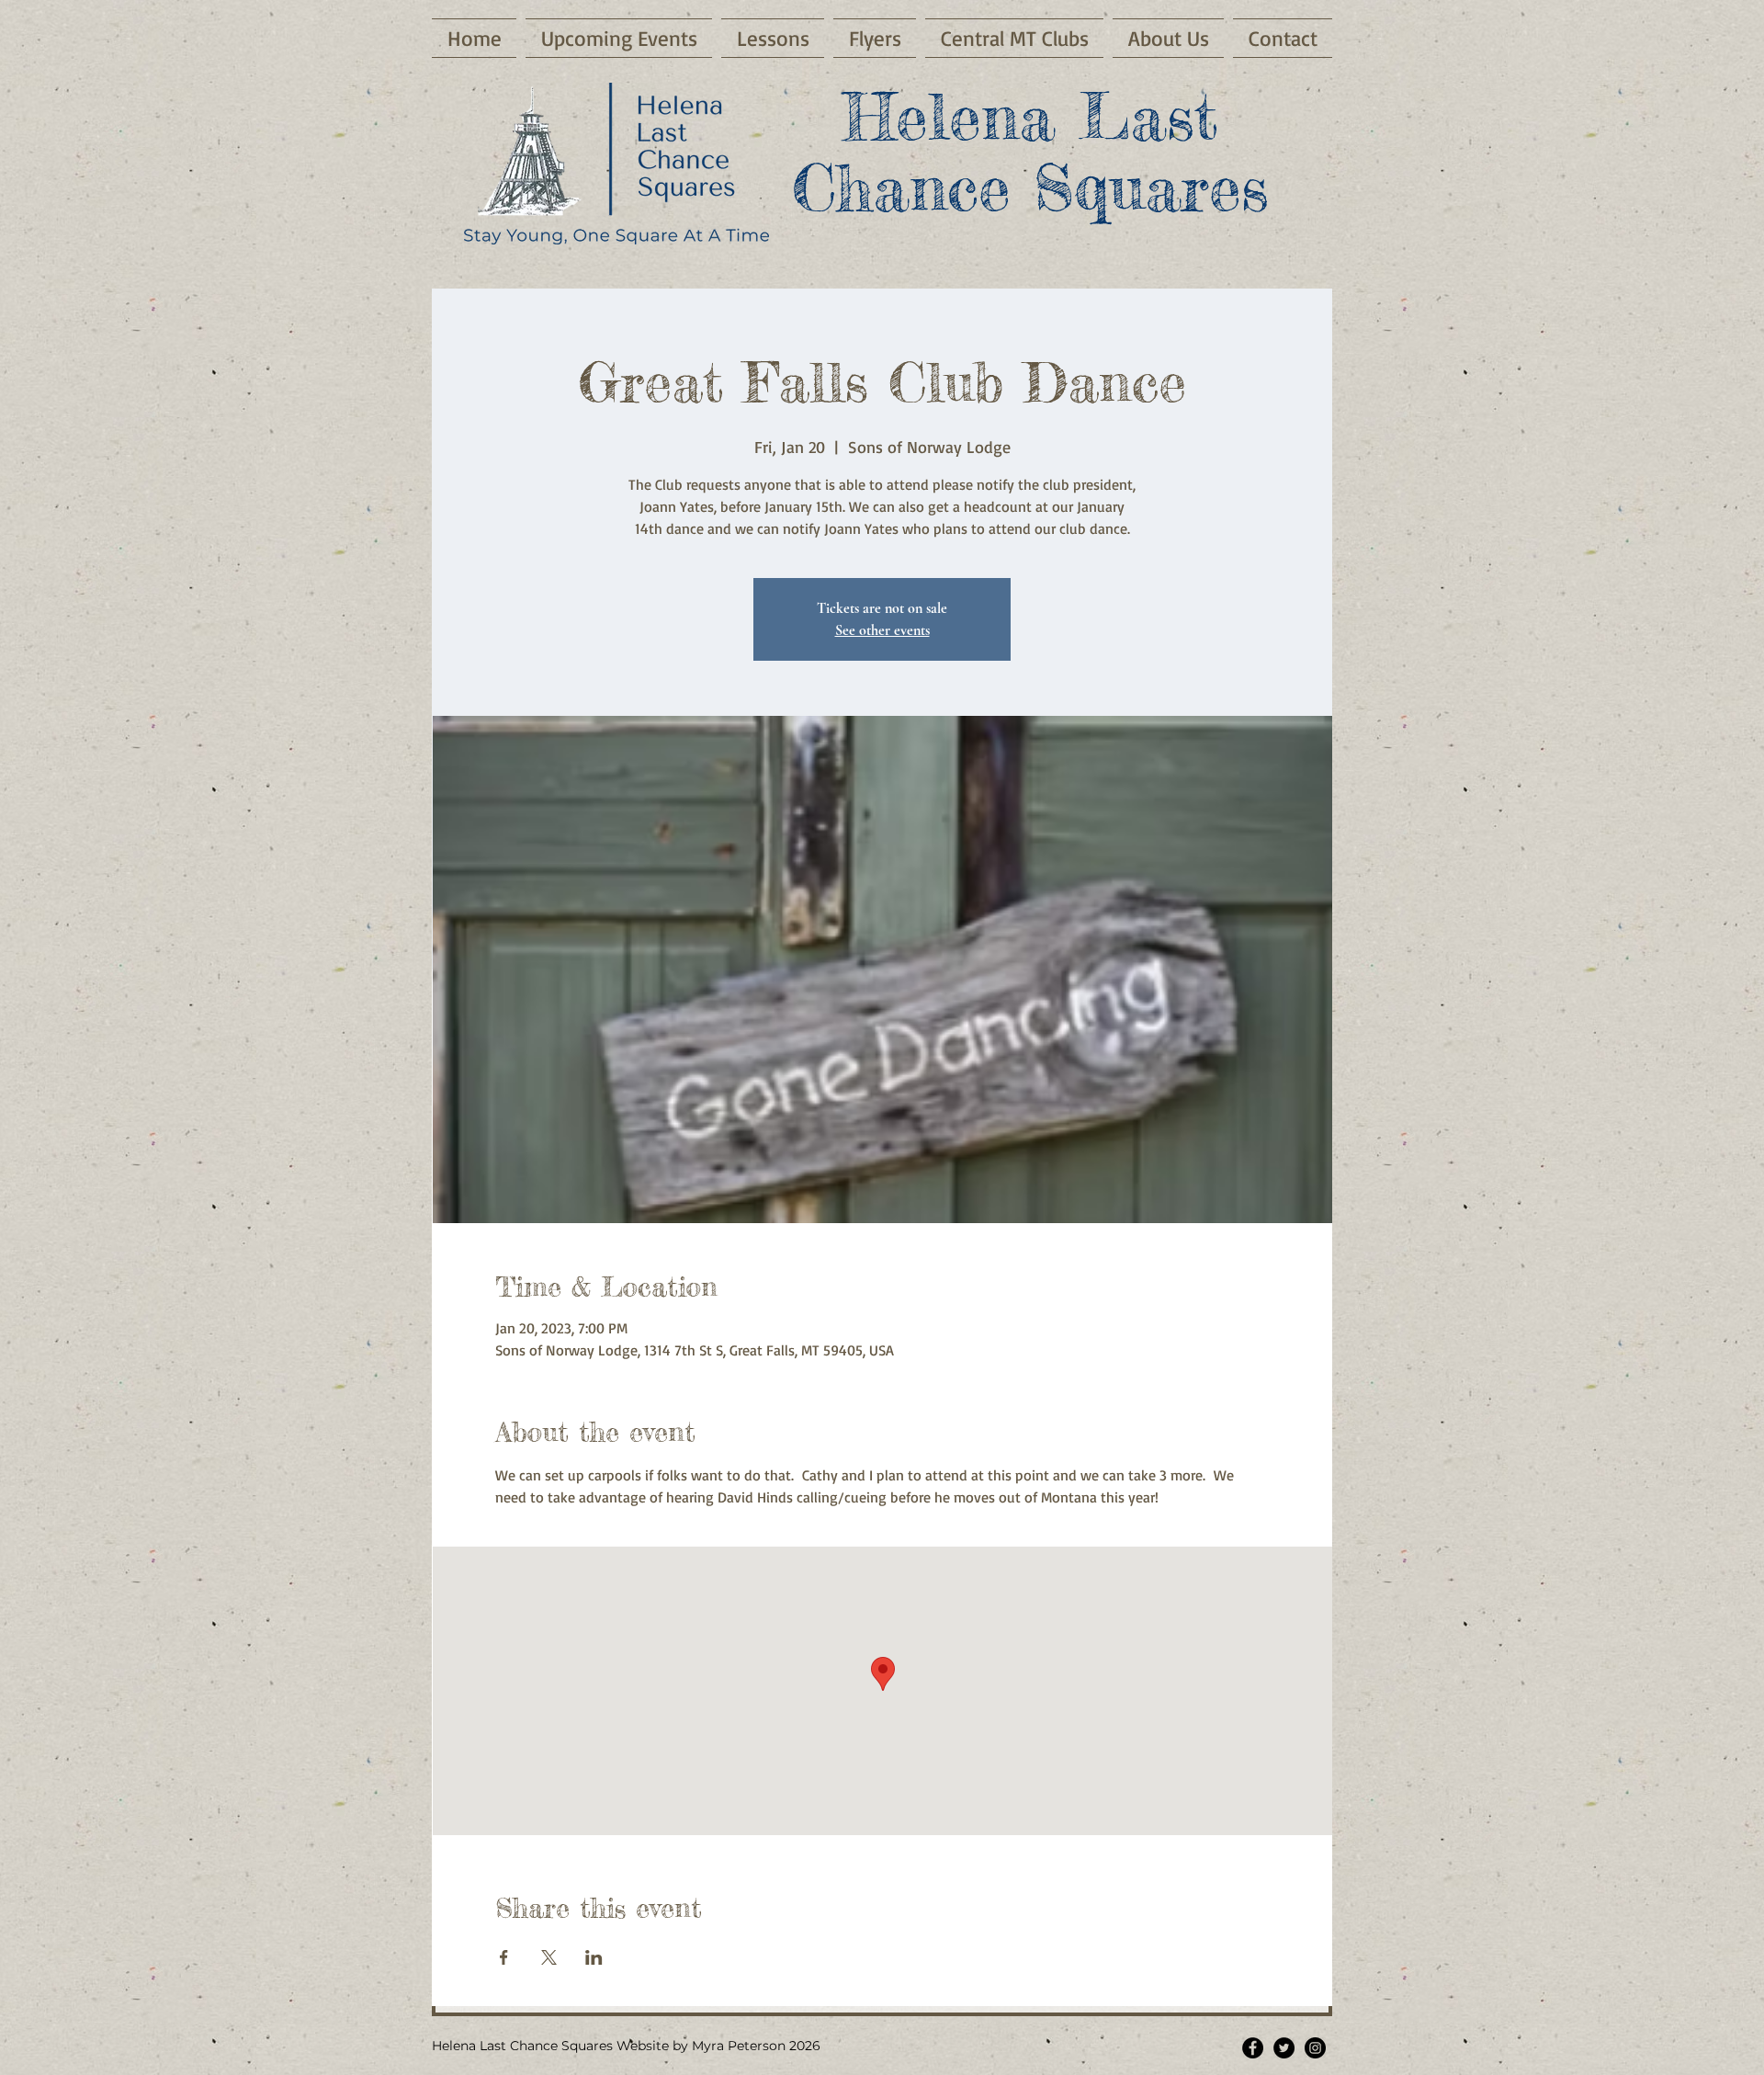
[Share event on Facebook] (504, 1957)
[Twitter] (1284, 2048)
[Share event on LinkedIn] (594, 1957)
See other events (882, 630)
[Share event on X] (549, 1957)
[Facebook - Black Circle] (1253, 2048)
